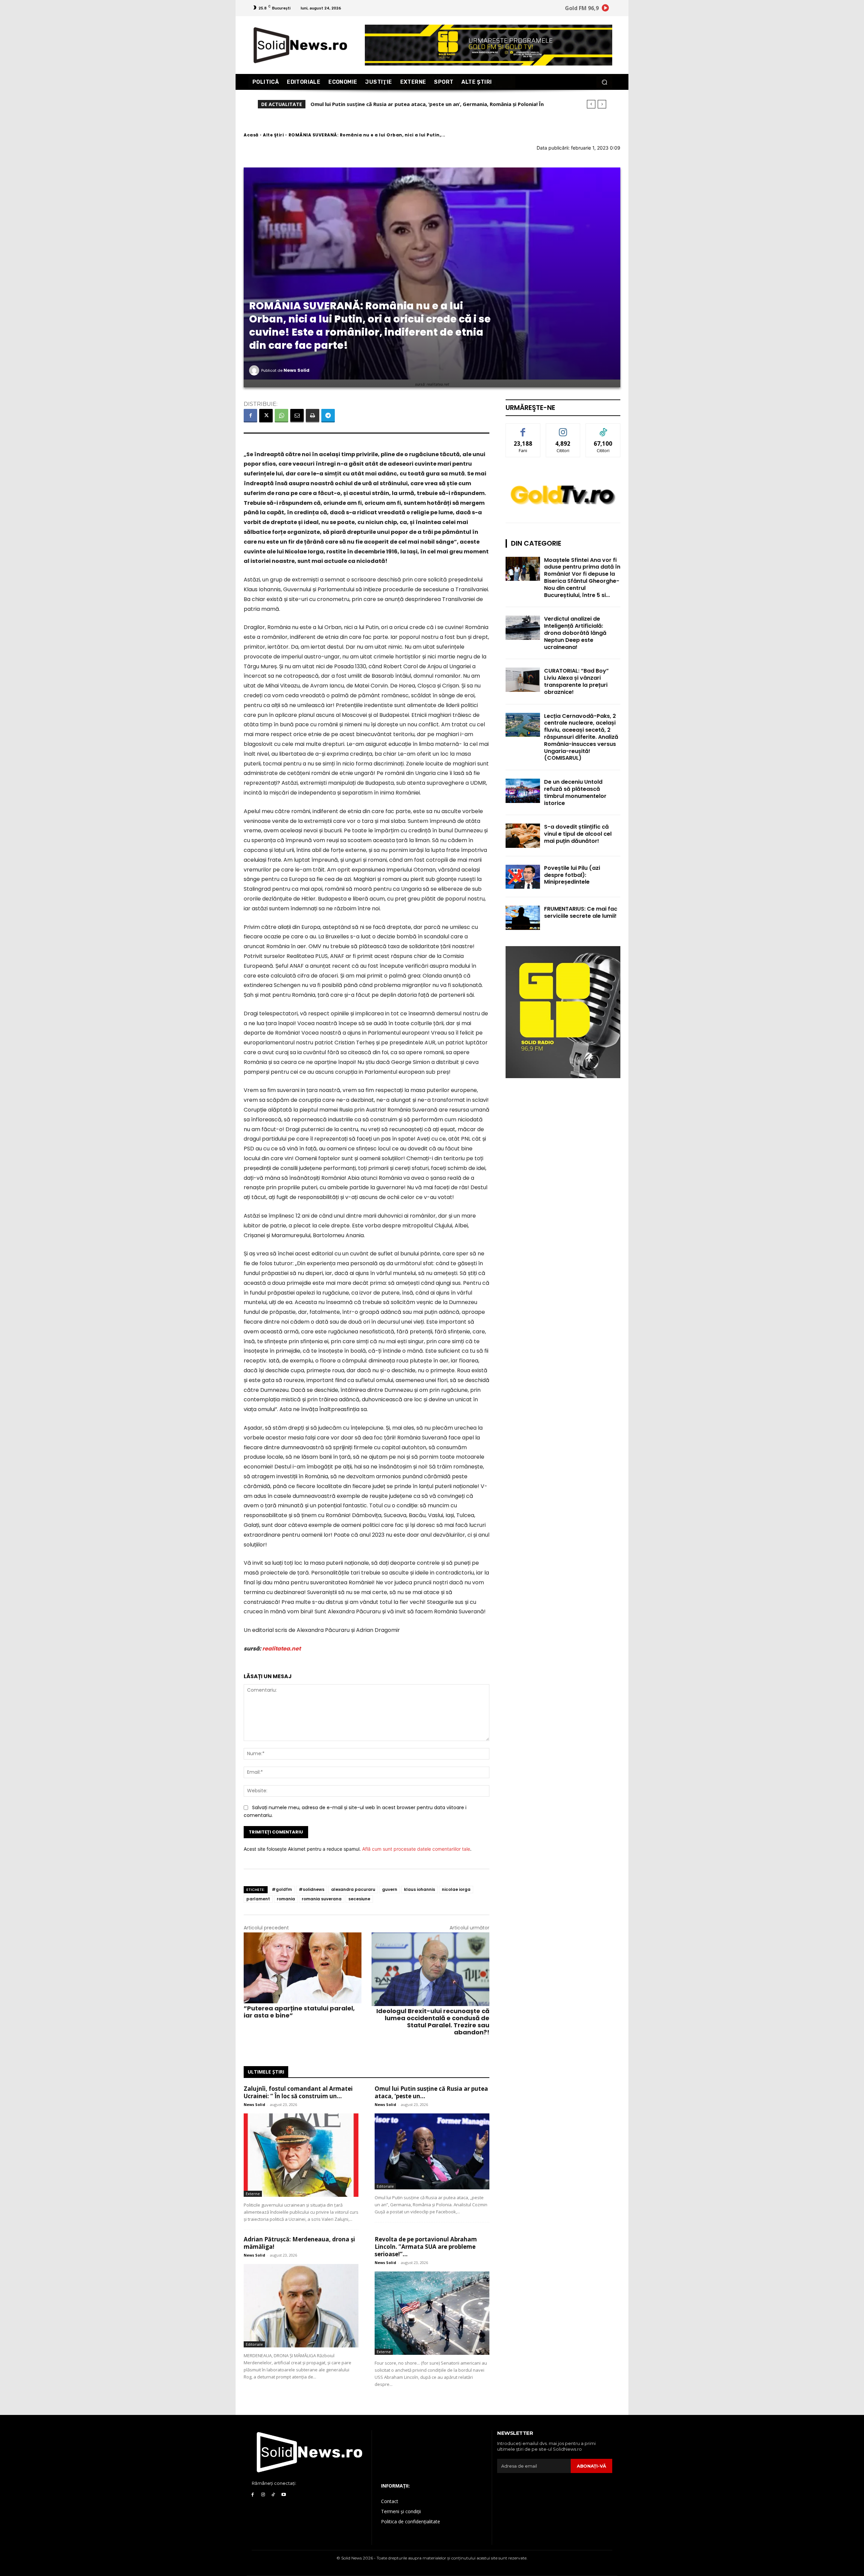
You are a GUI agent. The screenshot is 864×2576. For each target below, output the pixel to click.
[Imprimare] (313, 416)
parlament (258, 1899)
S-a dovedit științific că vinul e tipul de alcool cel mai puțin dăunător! (578, 834)
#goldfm (282, 1889)
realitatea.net (281, 1649)
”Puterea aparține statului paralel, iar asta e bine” (299, 2012)
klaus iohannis (420, 1889)
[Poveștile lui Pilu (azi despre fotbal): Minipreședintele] (523, 877)
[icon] (605, 9)
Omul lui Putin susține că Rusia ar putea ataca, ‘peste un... (431, 2092)
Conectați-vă (563, 429)
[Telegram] (328, 416)
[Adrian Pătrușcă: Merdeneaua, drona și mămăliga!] (301, 2306)
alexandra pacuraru (353, 1889)
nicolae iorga (456, 1889)
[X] (266, 416)
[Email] (297, 416)
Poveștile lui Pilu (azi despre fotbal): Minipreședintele (572, 875)
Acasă (251, 135)
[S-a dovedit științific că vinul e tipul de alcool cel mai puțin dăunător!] (523, 836)
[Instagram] (263, 2495)
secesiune (359, 1899)
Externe (253, 2194)
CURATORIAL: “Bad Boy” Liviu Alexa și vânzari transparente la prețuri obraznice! (576, 681)
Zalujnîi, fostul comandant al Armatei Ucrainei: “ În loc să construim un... (298, 2092)
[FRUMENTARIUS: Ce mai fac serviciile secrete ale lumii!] (523, 918)
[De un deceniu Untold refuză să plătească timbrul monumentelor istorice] (523, 791)
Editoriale (385, 2186)
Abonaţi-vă (591, 2466)
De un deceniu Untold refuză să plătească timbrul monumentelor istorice (575, 792)
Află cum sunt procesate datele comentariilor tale (416, 1849)
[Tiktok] (274, 2495)
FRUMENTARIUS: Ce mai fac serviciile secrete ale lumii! (581, 912)
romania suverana (322, 1899)
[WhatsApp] (281, 416)
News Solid (296, 370)
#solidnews (312, 1889)
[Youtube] (284, 2495)
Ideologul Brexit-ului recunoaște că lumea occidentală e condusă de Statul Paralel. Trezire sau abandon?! (433, 2022)
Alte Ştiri (273, 135)
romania (286, 1899)
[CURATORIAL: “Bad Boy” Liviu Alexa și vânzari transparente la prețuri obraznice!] (523, 680)
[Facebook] (250, 416)
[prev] (591, 104)
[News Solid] (255, 370)
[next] (602, 104)
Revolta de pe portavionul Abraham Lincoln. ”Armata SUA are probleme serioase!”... (426, 2247)
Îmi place (523, 429)
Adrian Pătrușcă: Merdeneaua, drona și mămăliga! (373, 104)
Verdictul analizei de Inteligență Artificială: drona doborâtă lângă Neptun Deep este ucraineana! (575, 633)
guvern (390, 1889)
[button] (604, 82)
